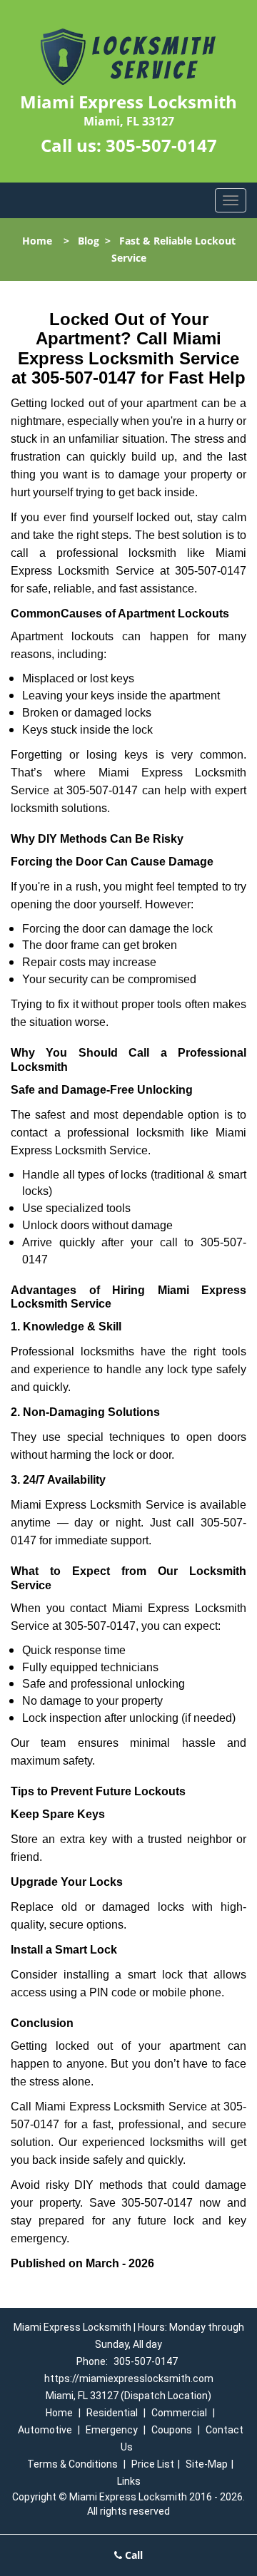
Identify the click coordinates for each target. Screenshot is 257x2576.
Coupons (172, 2430)
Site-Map (207, 2464)
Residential (112, 2413)
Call (132, 2555)
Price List (153, 2464)
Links (129, 2481)
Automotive (45, 2430)
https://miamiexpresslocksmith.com (129, 2379)
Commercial (179, 2413)
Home (37, 241)
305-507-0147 (161, 145)
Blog (89, 241)
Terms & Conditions (72, 2464)
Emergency (112, 2430)
